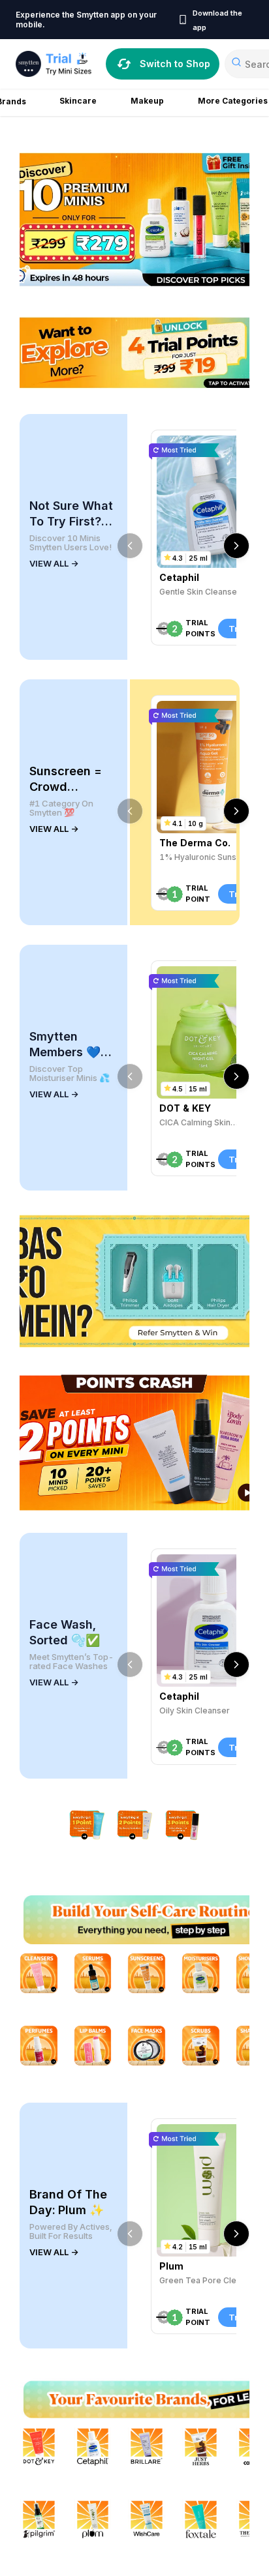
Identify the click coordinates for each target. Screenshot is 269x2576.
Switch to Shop (175, 64)
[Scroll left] (130, 546)
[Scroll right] (236, 546)
